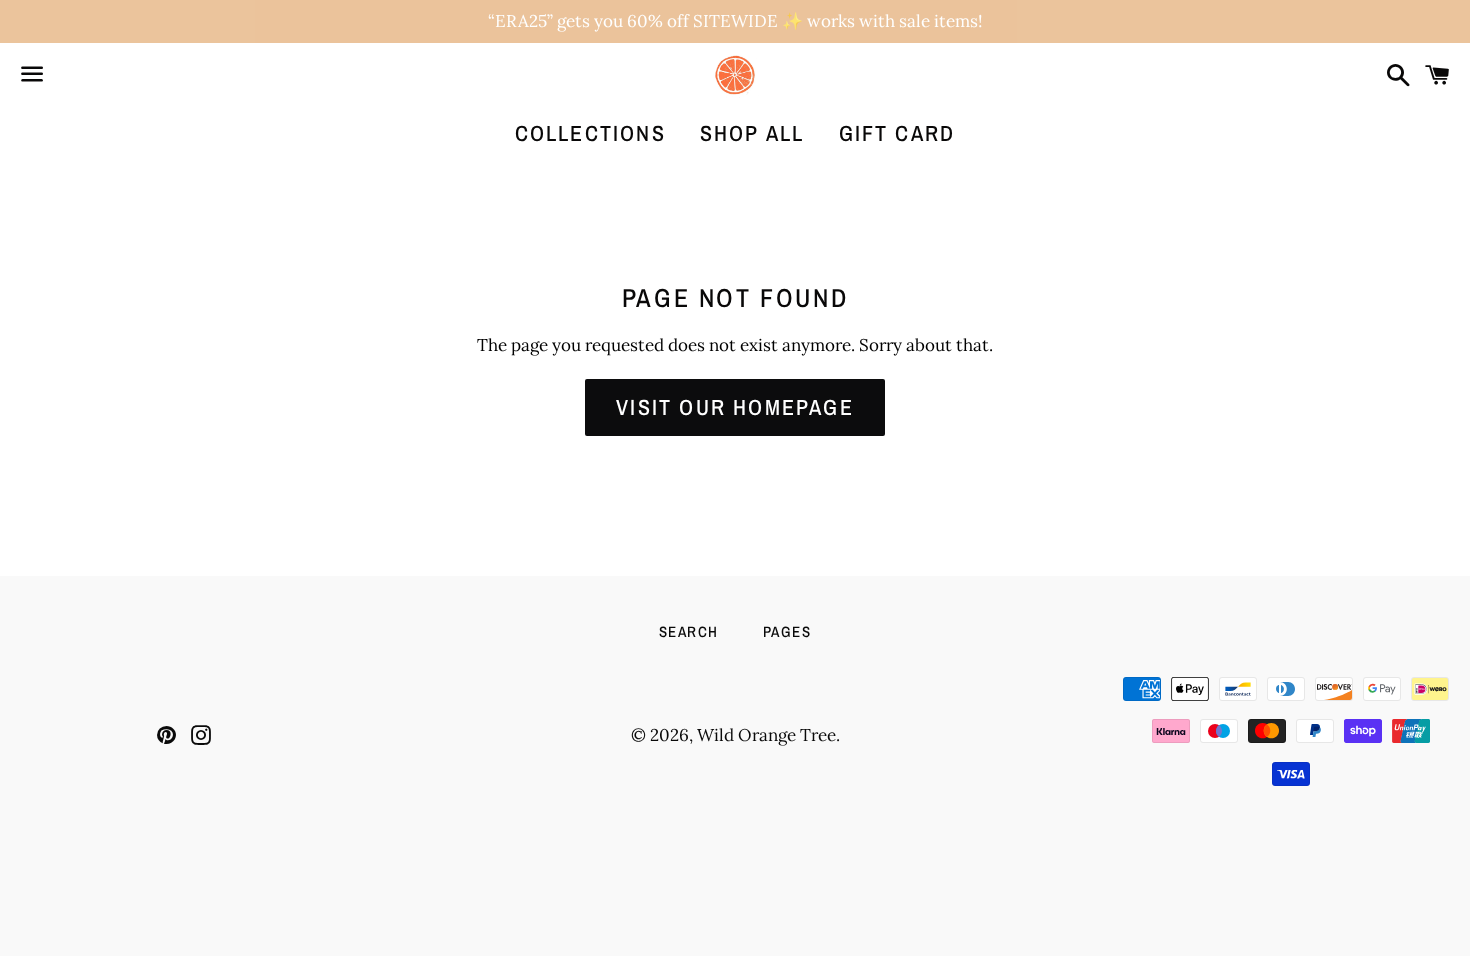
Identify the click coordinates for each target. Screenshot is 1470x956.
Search (689, 631)
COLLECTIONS (590, 133)
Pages (787, 631)
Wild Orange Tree (766, 735)
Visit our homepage (735, 407)
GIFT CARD (897, 133)
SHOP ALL (752, 133)
